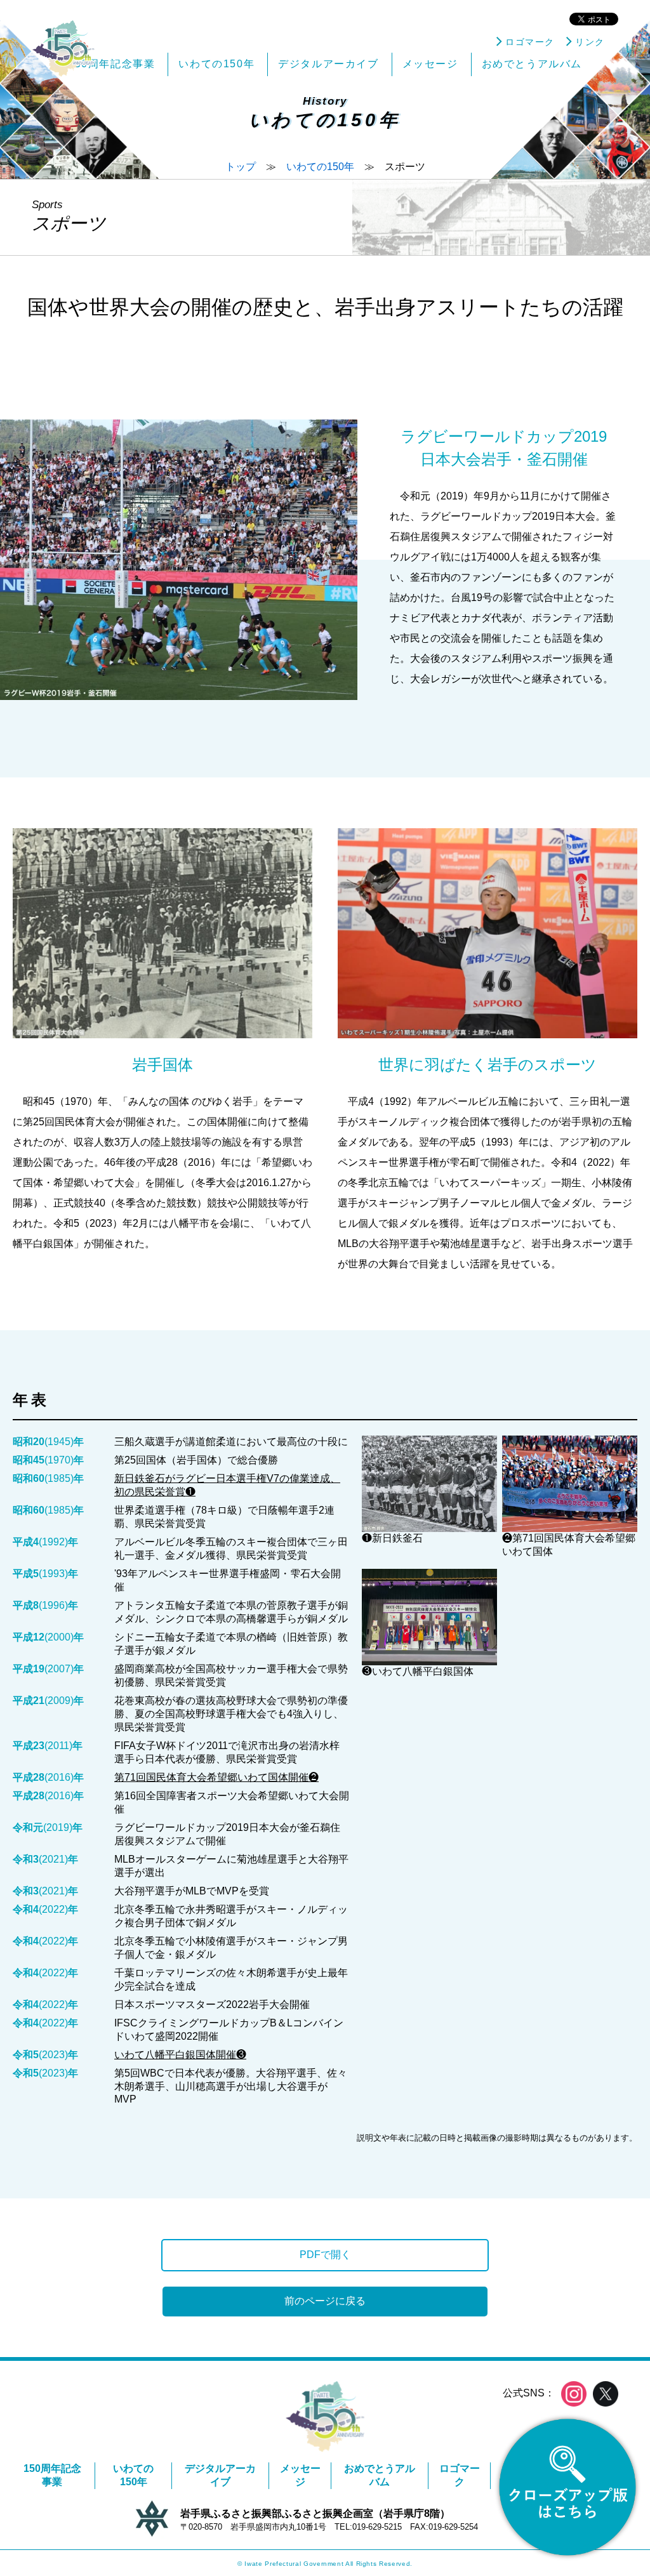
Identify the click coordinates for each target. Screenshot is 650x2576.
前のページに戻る (325, 2301)
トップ (241, 167)
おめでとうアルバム (380, 2475)
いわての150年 (320, 167)
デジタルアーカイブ (220, 2475)
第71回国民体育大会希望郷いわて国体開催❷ (216, 1777)
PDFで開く (325, 2255)
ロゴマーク (460, 2475)
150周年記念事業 (52, 2475)
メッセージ (300, 2475)
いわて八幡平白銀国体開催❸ (180, 2055)
